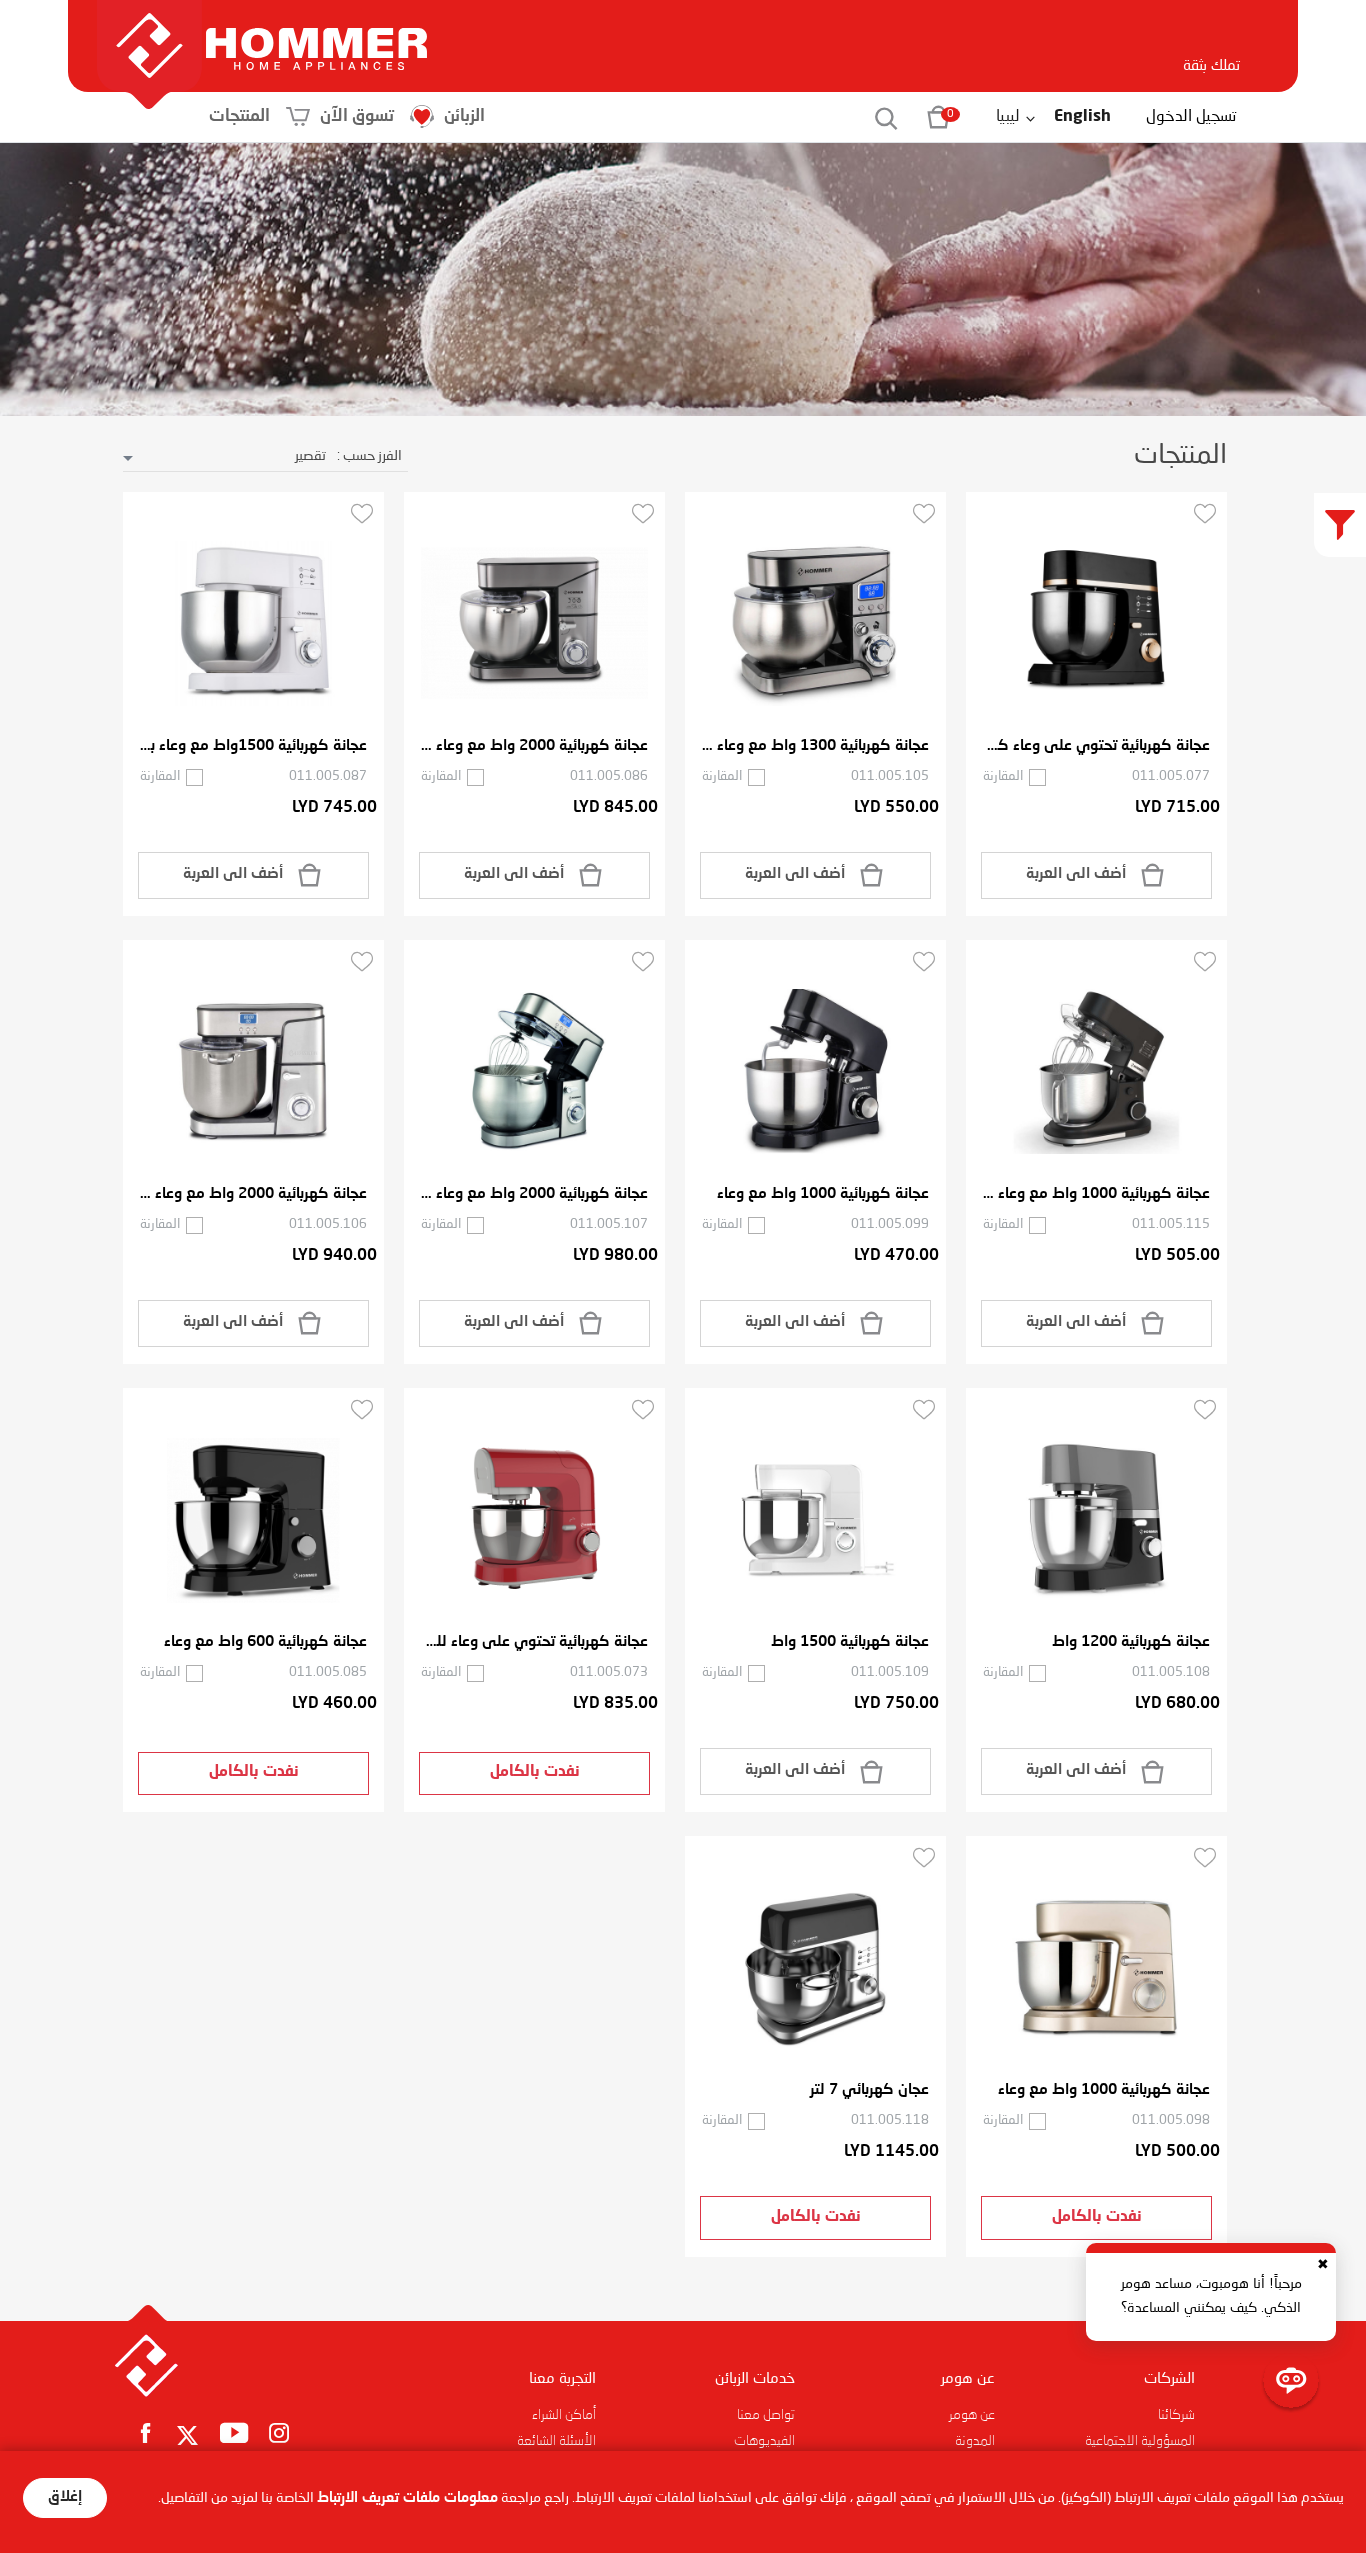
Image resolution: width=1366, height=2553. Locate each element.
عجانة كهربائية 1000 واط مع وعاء (823, 1194)
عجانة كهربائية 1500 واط (850, 1642)
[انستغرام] (279, 2432)
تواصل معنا (766, 2415)
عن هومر (972, 2415)
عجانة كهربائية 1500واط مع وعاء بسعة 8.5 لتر (253, 746)
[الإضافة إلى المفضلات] (1205, 513)
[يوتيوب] (234, 2432)
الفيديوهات (764, 2441)
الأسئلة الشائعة (556, 2441)
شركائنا (1176, 2415)
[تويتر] (188, 2436)
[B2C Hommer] (316, 29)
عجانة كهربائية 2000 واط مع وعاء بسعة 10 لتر (534, 746)
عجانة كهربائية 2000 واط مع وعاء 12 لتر (534, 1194)
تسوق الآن (357, 116)
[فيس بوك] (145, 2432)
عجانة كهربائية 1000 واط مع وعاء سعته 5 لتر (1096, 1194)
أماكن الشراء (564, 2415)
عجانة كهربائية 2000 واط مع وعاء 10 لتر (253, 1194)
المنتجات (239, 116)
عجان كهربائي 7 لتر (869, 2090)
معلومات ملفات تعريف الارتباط (407, 2498)
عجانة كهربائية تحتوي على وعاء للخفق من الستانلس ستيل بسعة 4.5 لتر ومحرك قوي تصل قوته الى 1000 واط (534, 1642)
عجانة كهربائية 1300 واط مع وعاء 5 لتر (815, 746)
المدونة (975, 2441)
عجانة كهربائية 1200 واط (1131, 1642)
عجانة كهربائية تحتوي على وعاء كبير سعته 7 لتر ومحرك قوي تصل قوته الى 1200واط (1096, 746)
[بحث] (875, 117)
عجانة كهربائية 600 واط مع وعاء (265, 1642)
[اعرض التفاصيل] (1096, 624)
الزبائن (464, 116)
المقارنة (1003, 776)
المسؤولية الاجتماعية (1140, 2441)
